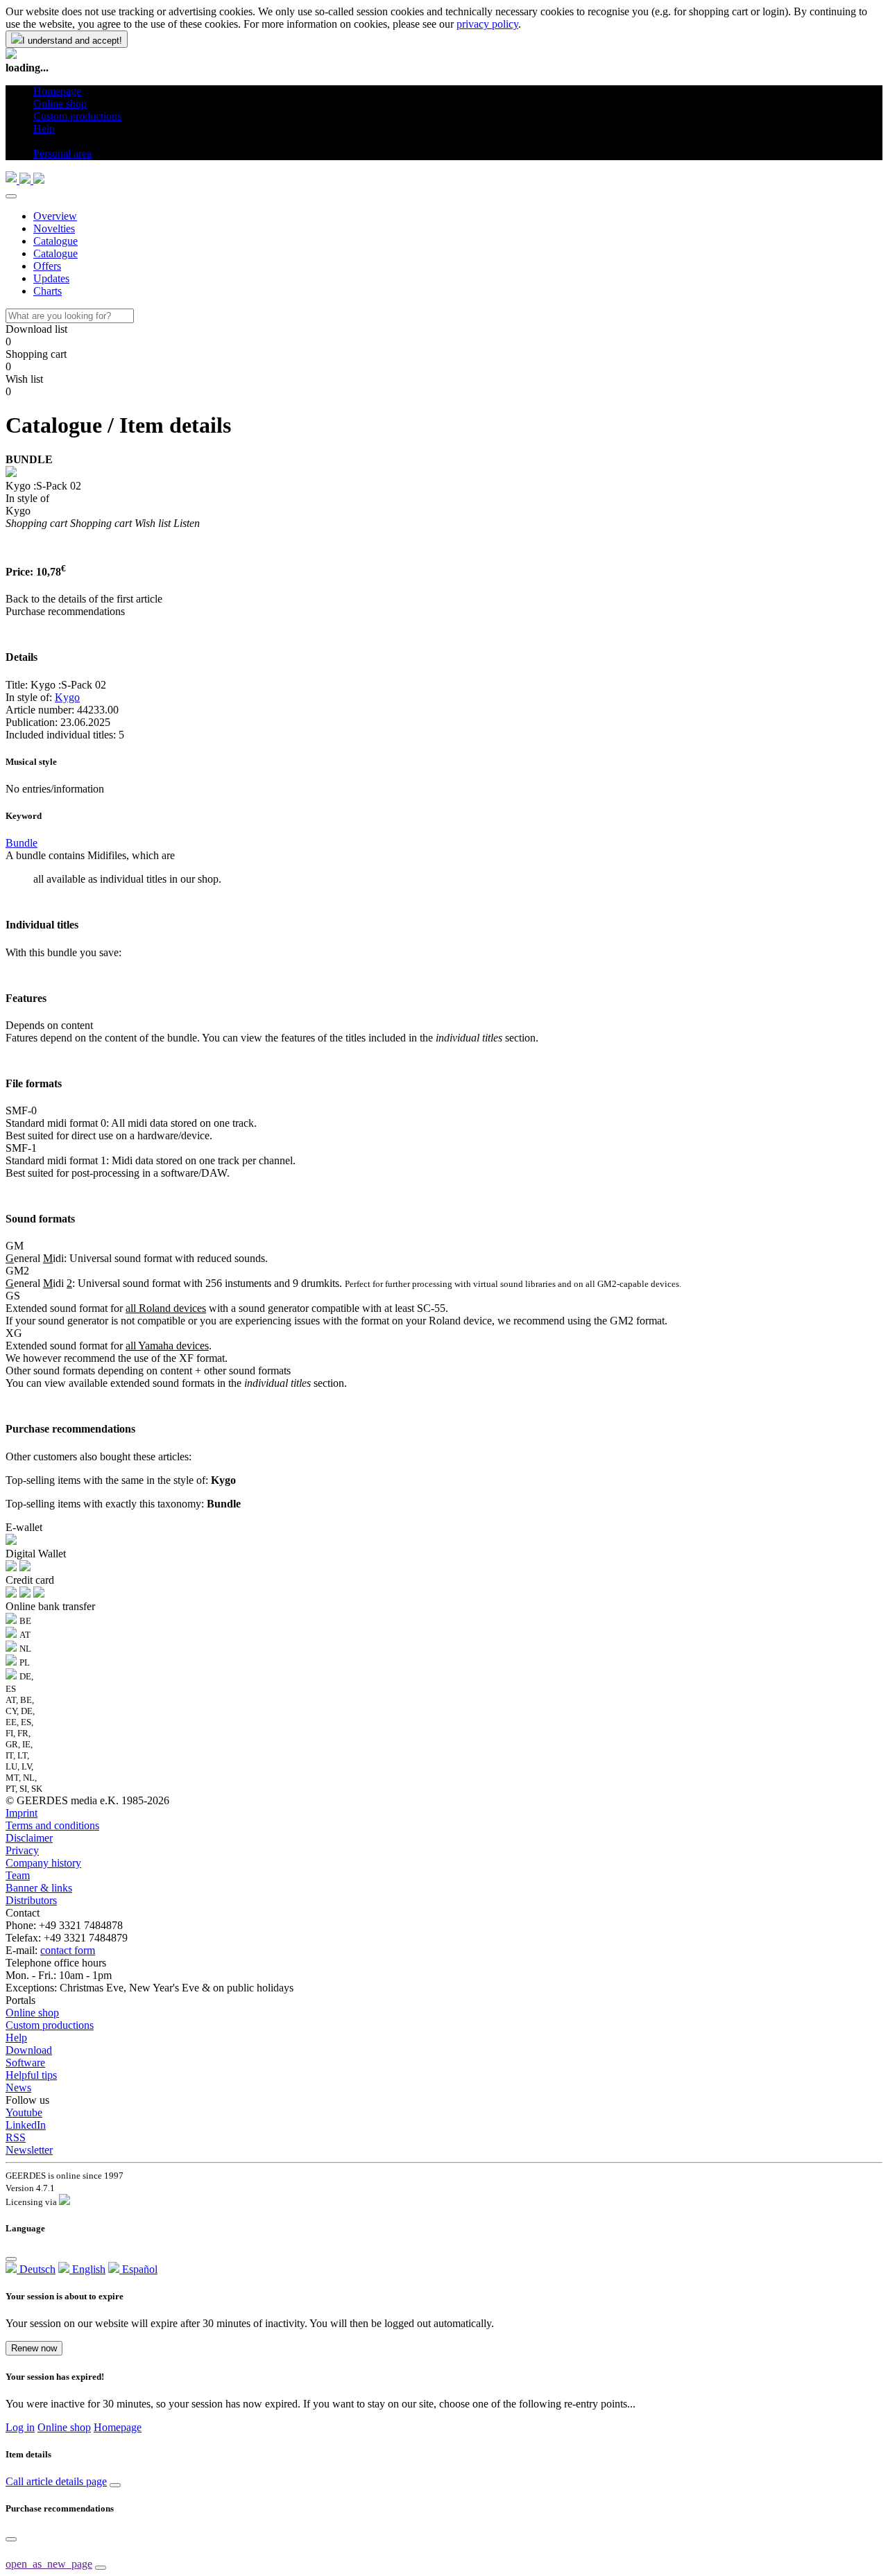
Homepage (118, 2427)
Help (16, 2038)
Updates (51, 278)
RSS (16, 2137)
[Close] (11, 196)
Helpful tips (31, 2075)
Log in (20, 2427)
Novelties (54, 228)
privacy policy (487, 24)
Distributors (31, 1900)
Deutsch (36, 2269)
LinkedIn (26, 2125)
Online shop (32, 2013)
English (87, 2269)
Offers (47, 266)
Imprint (22, 1813)
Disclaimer (29, 1838)
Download (29, 2050)
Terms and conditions (52, 1825)
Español (138, 2269)
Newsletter (29, 2150)
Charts (48, 291)
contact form (68, 1950)
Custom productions (50, 2025)
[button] (39, 141)
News (18, 2087)
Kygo (67, 697)
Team (18, 1875)
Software (25, 2063)
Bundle (22, 843)
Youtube (24, 2112)
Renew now (34, 2348)
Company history (43, 1863)
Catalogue (55, 241)
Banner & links (39, 1888)
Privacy (22, 1850)
